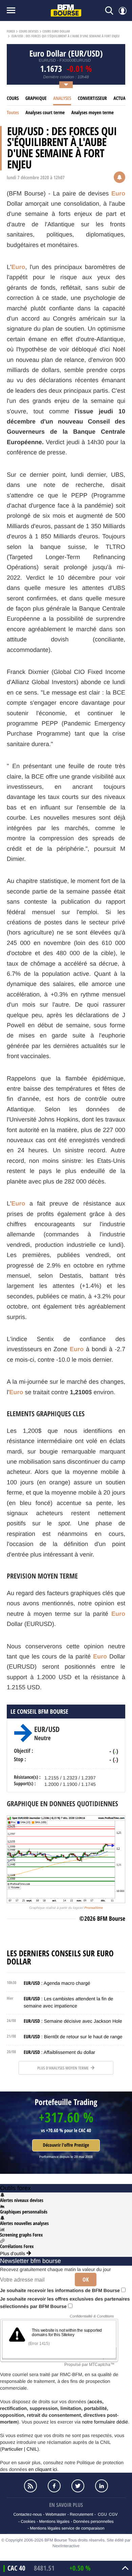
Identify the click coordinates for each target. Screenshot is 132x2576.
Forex (11, 32)
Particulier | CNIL (20, 2449)
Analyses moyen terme (93, 113)
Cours (13, 98)
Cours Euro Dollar (56, 32)
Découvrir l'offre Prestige (66, 2145)
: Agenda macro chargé (57, 1983)
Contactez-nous (27, 2514)
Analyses (62, 98)
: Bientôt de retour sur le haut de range (73, 2037)
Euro (118, 193)
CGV (113, 2514)
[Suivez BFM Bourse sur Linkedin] (102, 2486)
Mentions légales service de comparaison (67, 2528)
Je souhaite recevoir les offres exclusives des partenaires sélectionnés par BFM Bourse (65, 2303)
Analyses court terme (45, 113)
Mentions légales (54, 2521)
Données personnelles (93, 2521)
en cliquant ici (43, 2469)
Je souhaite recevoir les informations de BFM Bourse (61, 2290)
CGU (102, 2514)
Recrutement (81, 2514)
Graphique (36, 98)
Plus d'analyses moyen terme (63, 2068)
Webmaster (56, 2514)
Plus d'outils (13, 2253)
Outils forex (15, 2188)
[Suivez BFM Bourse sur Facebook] (54, 2486)
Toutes (13, 113)
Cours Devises (29, 32)
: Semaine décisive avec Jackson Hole (73, 2021)
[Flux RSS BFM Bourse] (30, 2486)
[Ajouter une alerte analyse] (119, 178)
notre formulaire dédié (105, 2422)
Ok (86, 2280)
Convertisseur (92, 98)
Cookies (28, 2521)
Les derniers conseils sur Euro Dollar (60, 1958)
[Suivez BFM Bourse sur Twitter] (78, 2486)
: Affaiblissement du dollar (59, 2052)
